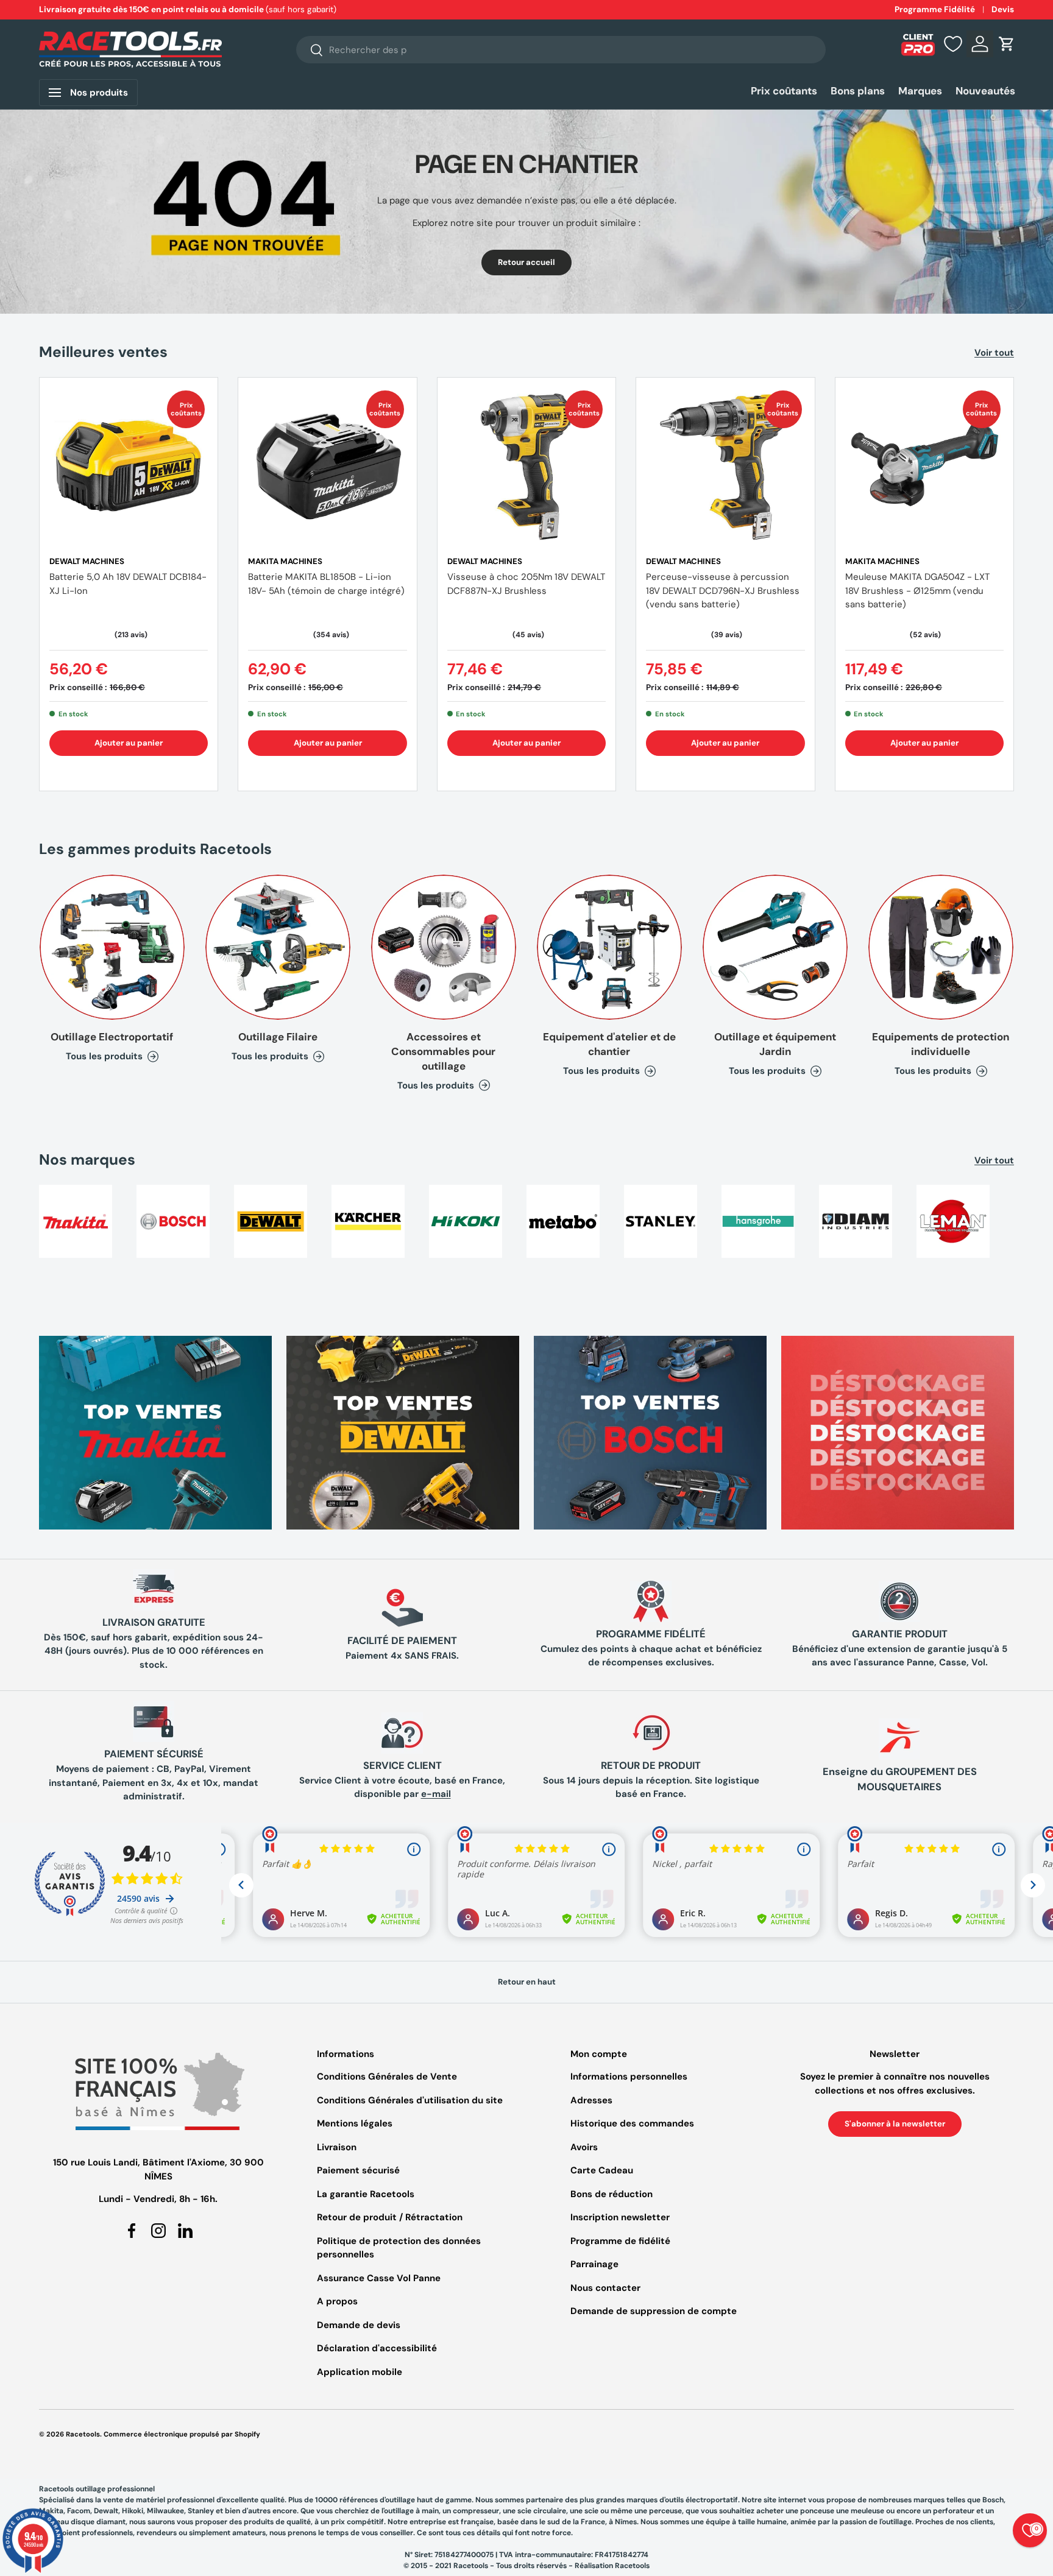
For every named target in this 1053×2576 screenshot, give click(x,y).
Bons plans (858, 91)
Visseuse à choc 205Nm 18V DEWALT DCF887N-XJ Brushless (526, 584)
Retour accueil (526, 262)
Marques (920, 91)
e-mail (436, 1794)
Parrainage (594, 2264)
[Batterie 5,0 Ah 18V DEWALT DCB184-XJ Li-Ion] (129, 467)
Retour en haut (527, 1982)
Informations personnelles (629, 2077)
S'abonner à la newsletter (895, 2124)
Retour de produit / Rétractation (390, 2217)
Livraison (337, 2147)
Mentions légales (355, 2123)
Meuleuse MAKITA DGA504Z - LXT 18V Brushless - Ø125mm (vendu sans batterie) (917, 591)
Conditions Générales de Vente (387, 2077)
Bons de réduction (612, 2194)
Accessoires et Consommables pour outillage (443, 1051)
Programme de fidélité (620, 2241)
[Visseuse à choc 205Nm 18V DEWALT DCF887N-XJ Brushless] (526, 467)
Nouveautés (985, 91)
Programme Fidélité (935, 9)
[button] (1007, 44)
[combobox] (561, 50)
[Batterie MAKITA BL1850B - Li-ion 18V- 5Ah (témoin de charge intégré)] (327, 467)
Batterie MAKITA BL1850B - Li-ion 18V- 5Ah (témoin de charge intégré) (326, 584)
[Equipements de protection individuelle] (941, 947)
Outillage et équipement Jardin (775, 1044)
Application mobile (360, 2372)
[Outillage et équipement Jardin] (775, 947)
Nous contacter (605, 2288)
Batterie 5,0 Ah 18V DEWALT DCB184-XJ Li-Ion (128, 584)
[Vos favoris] (953, 44)
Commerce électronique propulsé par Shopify (182, 2434)
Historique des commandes (632, 2123)
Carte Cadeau (602, 2170)
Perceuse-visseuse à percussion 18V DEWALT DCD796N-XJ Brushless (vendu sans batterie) (723, 591)
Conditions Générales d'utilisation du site (410, 2100)
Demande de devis (359, 2325)
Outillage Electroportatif (112, 1037)
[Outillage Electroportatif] (112, 947)
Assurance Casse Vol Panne (379, 2278)
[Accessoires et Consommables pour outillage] (444, 947)
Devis (1003, 9)
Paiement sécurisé (358, 2170)
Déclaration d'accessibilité (377, 2348)
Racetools (83, 2434)
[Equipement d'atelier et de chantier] (609, 947)
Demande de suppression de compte (654, 2311)
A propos (337, 2301)
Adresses (591, 2100)
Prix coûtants (784, 91)
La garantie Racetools (366, 2194)
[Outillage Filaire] (278, 947)
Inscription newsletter (620, 2217)
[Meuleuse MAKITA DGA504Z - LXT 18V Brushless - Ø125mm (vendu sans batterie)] (924, 467)
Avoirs (584, 2147)
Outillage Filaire (278, 1037)
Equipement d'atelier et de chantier (609, 1044)
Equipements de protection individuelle (941, 1044)
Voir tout (994, 353)
